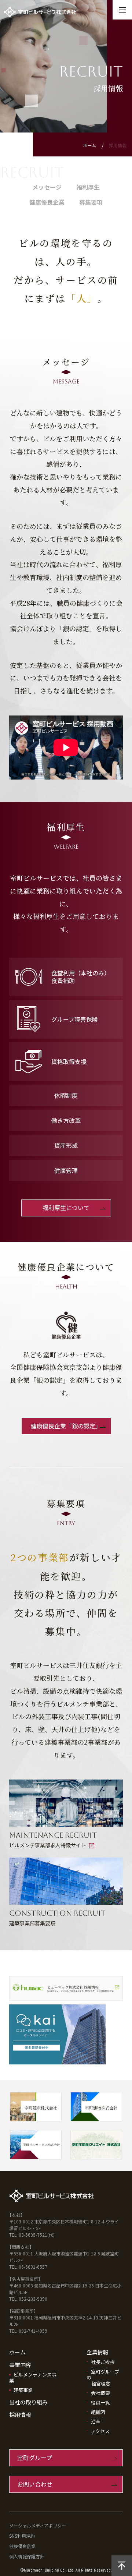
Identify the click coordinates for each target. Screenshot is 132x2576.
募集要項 (91, 202)
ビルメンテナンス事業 (33, 2377)
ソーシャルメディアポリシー (38, 2525)
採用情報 (20, 2415)
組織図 (98, 2412)
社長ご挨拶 (103, 2362)
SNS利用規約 (22, 2536)
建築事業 (23, 2390)
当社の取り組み (28, 2402)
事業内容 (20, 2365)
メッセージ (47, 187)
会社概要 (100, 2393)
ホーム (89, 145)
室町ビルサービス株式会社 (68, 12)
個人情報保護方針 (27, 2556)
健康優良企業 (47, 202)
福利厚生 (88, 187)
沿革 (96, 2422)
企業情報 (98, 2352)
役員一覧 (100, 2402)
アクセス (100, 2431)
